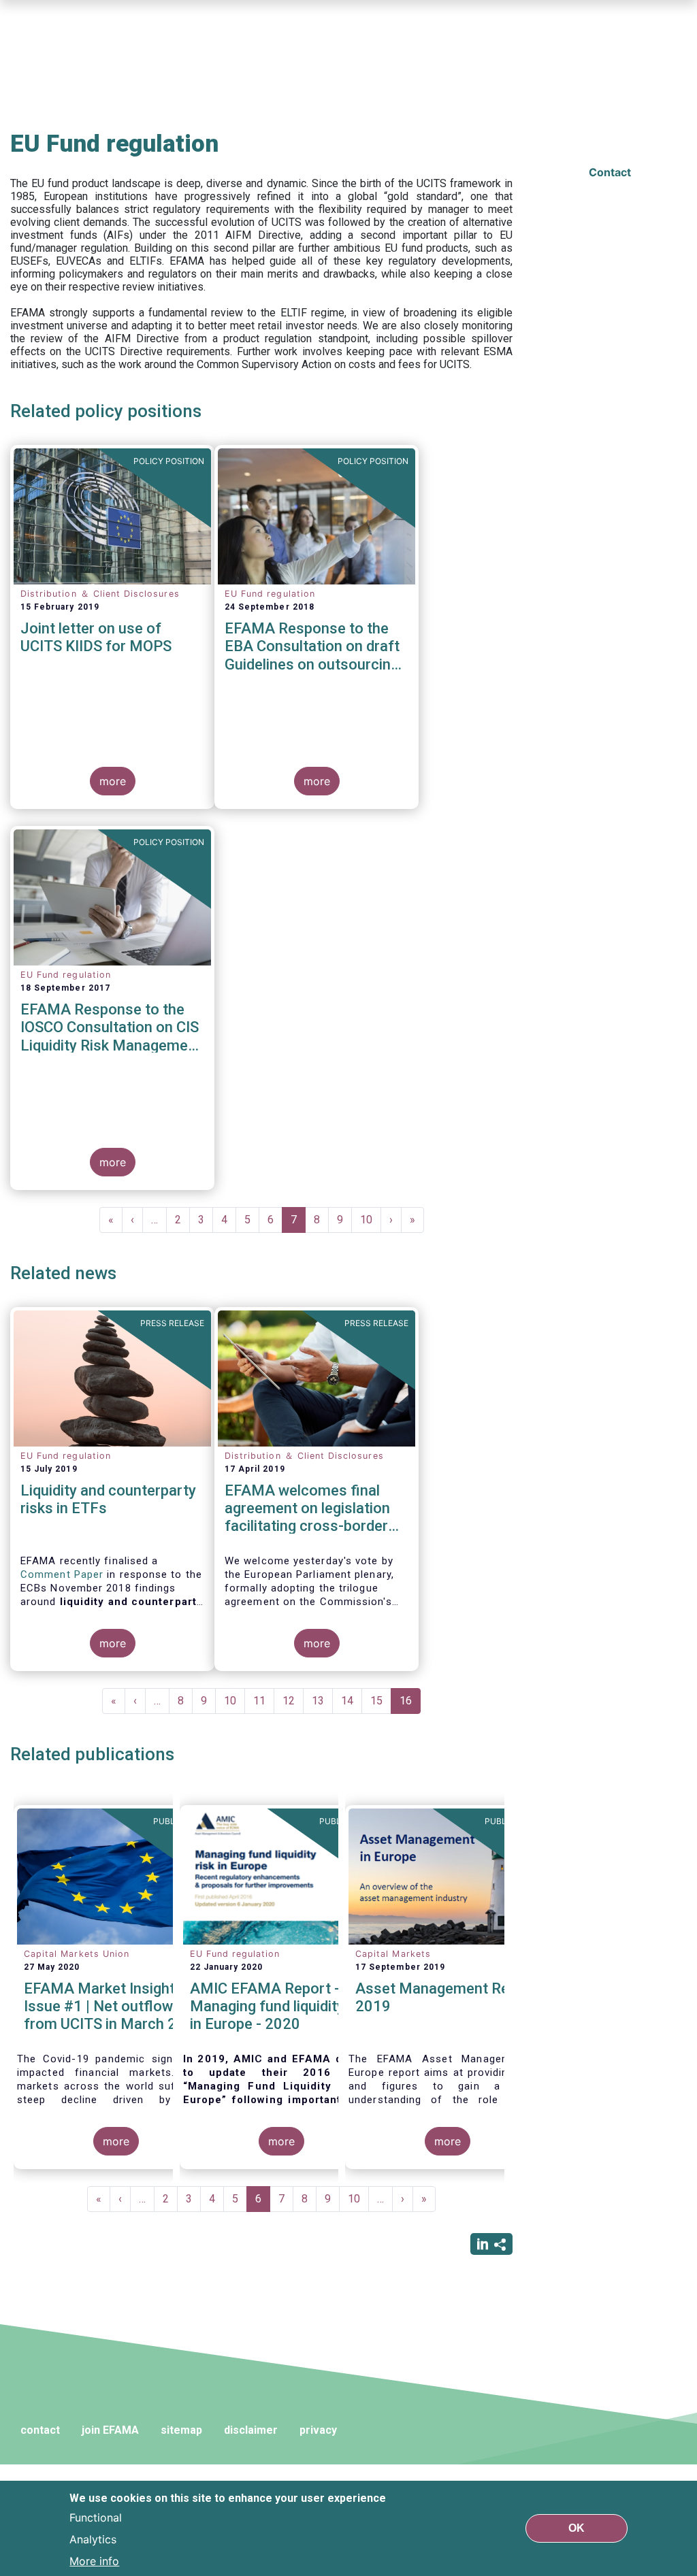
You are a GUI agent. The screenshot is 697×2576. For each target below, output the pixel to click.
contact (40, 2430)
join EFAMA (110, 2430)
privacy (318, 2430)
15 (381, 1701)
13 (322, 1701)
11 (264, 1701)
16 (410, 1704)
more (113, 781)
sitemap (181, 2430)
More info (94, 2561)
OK (577, 2528)
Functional (96, 2517)
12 (293, 1701)
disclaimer (251, 2430)
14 (352, 1701)
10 (371, 1220)
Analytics (93, 2539)
